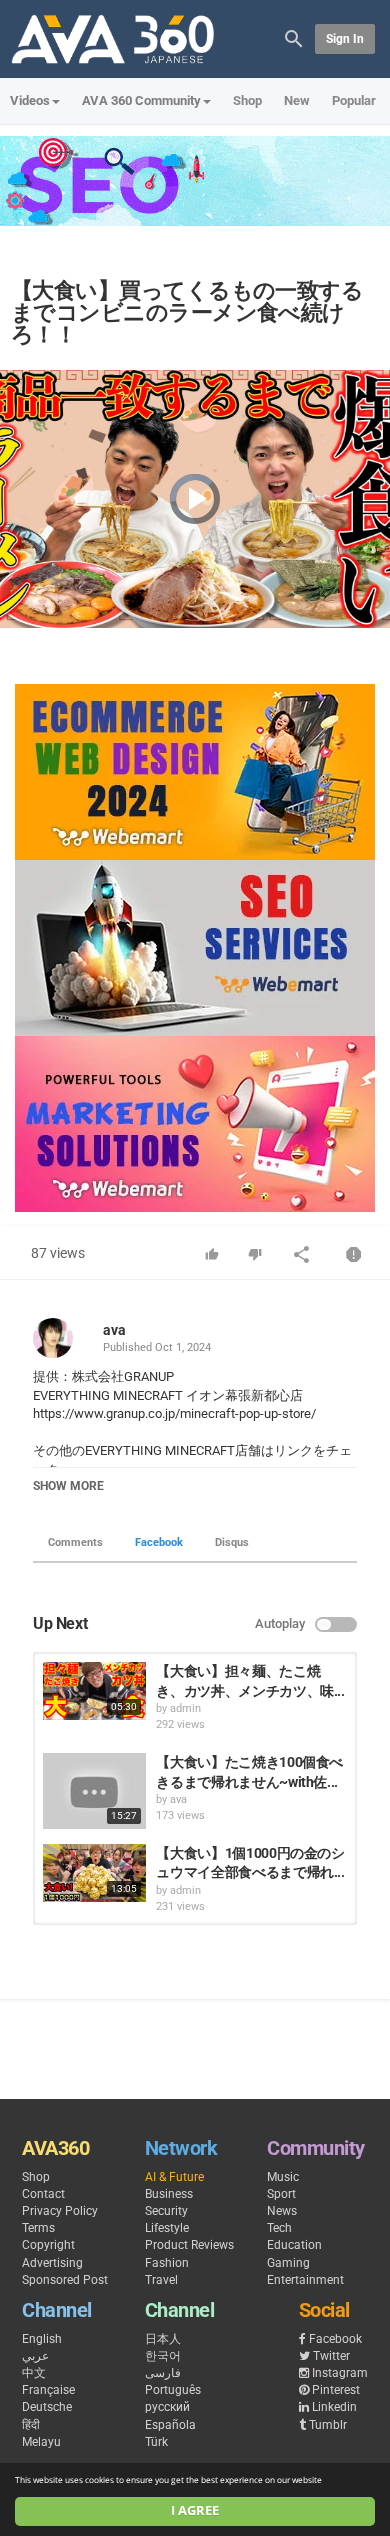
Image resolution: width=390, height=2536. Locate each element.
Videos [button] (30, 100)
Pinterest (336, 2390)
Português (173, 2390)
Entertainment (305, 2280)
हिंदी (31, 2425)
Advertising (52, 2263)
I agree (195, 2510)
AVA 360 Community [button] (141, 100)
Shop (247, 100)
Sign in (345, 39)
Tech (279, 2228)
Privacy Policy (60, 2211)
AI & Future (174, 2177)
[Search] (294, 37)
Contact (43, 2194)
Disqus (232, 1542)
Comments (75, 1542)
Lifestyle (167, 2228)
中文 (34, 2373)
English (42, 2339)
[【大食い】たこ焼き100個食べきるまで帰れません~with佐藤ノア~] (94, 1791)
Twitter (331, 2356)
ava (114, 1330)
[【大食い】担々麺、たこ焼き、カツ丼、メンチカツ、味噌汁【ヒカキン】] (94, 1691)
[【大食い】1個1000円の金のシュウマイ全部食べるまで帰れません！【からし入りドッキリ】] (94, 1873)
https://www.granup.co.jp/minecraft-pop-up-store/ (174, 1413)
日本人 (163, 2339)
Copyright (48, 2245)
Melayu (41, 2442)
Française (48, 2390)
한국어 (163, 2356)
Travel (161, 2280)
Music (283, 2177)
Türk (156, 2442)
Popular (354, 100)
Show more (68, 1486)
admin (185, 1708)
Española (170, 2425)
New (297, 100)
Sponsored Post (65, 2280)
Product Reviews (189, 2245)
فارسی (163, 2373)
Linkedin (334, 2407)
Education (294, 2245)
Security (166, 2211)
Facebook (159, 1542)
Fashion (167, 2263)
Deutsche (47, 2407)
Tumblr (328, 2425)
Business (169, 2194)
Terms (38, 2228)
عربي (35, 2356)
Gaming (288, 2263)
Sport (281, 2194)
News (282, 2211)
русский (167, 2407)
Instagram (340, 2373)
